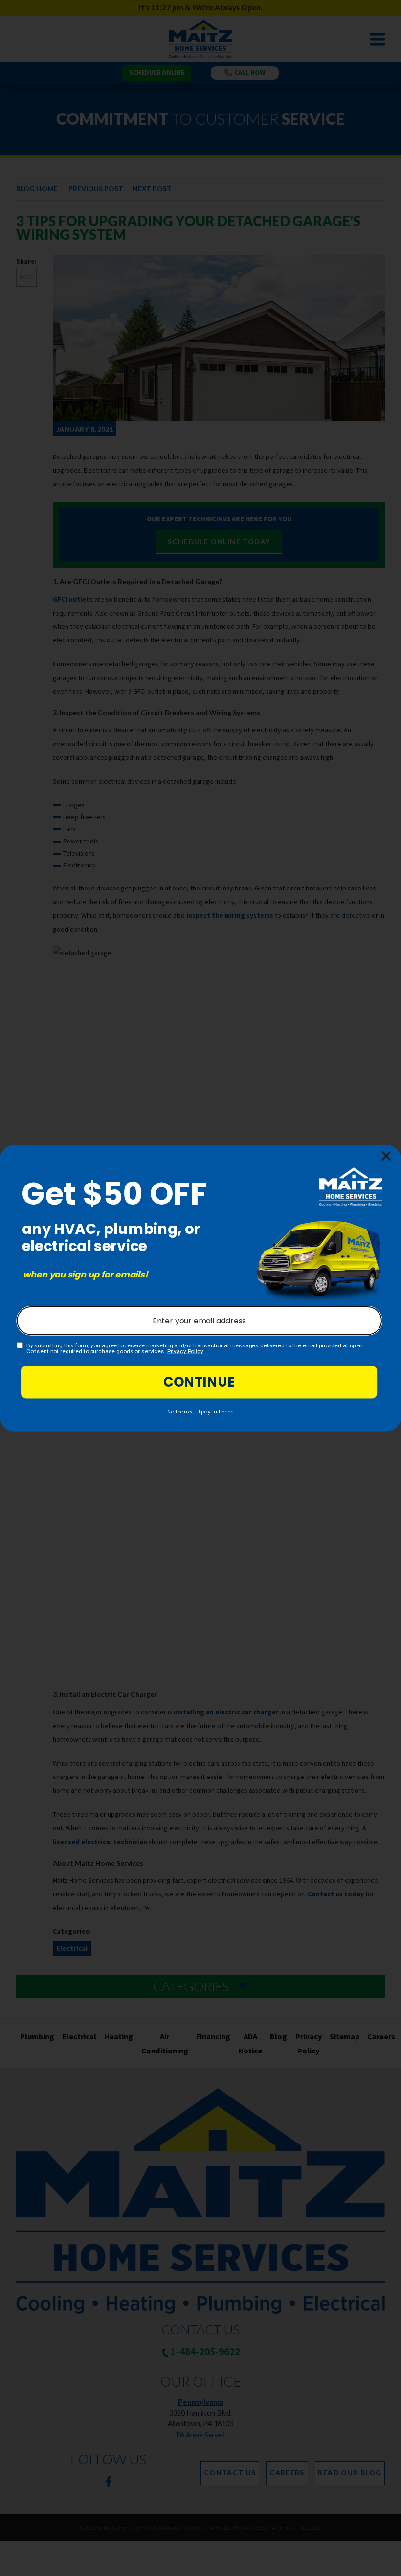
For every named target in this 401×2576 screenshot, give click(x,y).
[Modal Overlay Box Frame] (200, 1288)
